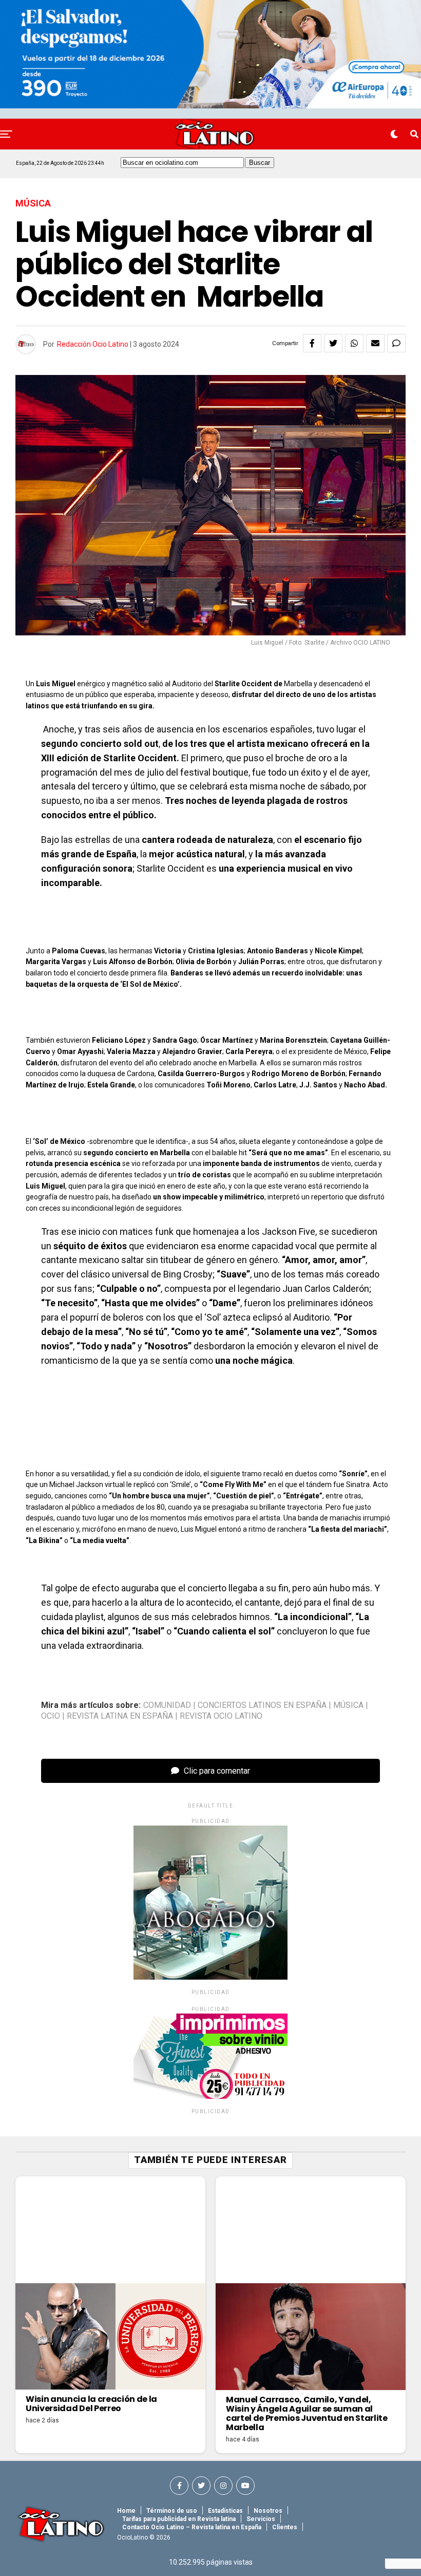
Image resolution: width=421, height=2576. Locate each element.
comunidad (167, 1705)
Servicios (261, 2519)
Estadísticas (225, 2511)
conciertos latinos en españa (262, 1705)
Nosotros (268, 2511)
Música (348, 1705)
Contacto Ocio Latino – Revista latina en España (192, 2527)
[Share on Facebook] (312, 343)
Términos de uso (172, 2511)
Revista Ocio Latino (221, 1716)
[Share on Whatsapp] (354, 343)
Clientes (285, 2527)
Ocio (51, 1716)
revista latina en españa (120, 1716)
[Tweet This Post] (333, 343)
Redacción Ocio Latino (93, 344)
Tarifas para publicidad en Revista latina (179, 2519)
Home (126, 2511)
